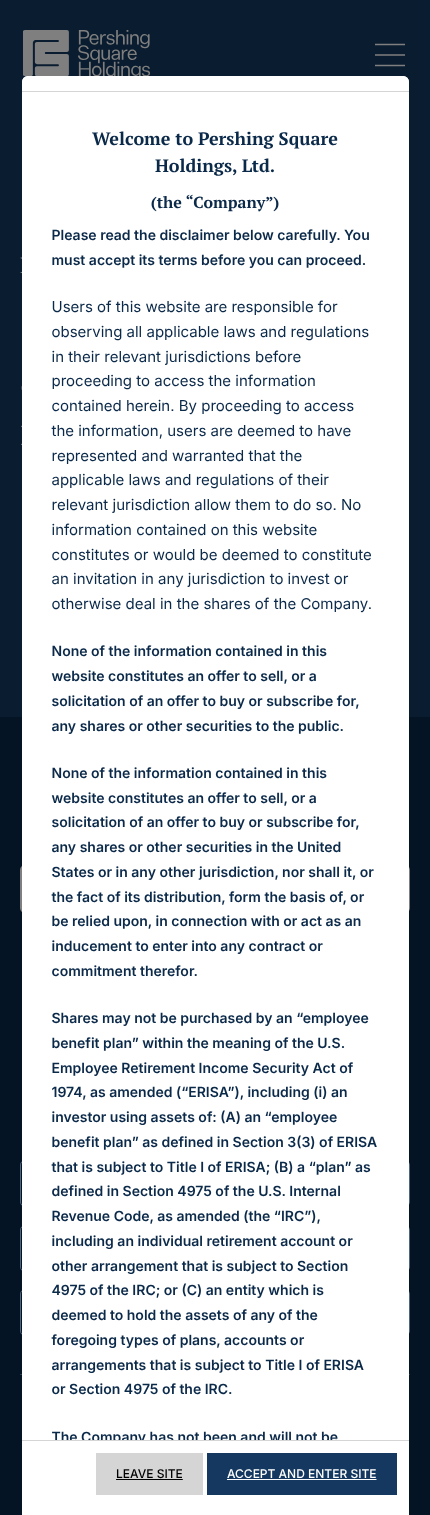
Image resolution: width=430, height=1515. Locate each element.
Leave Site (149, 1473)
